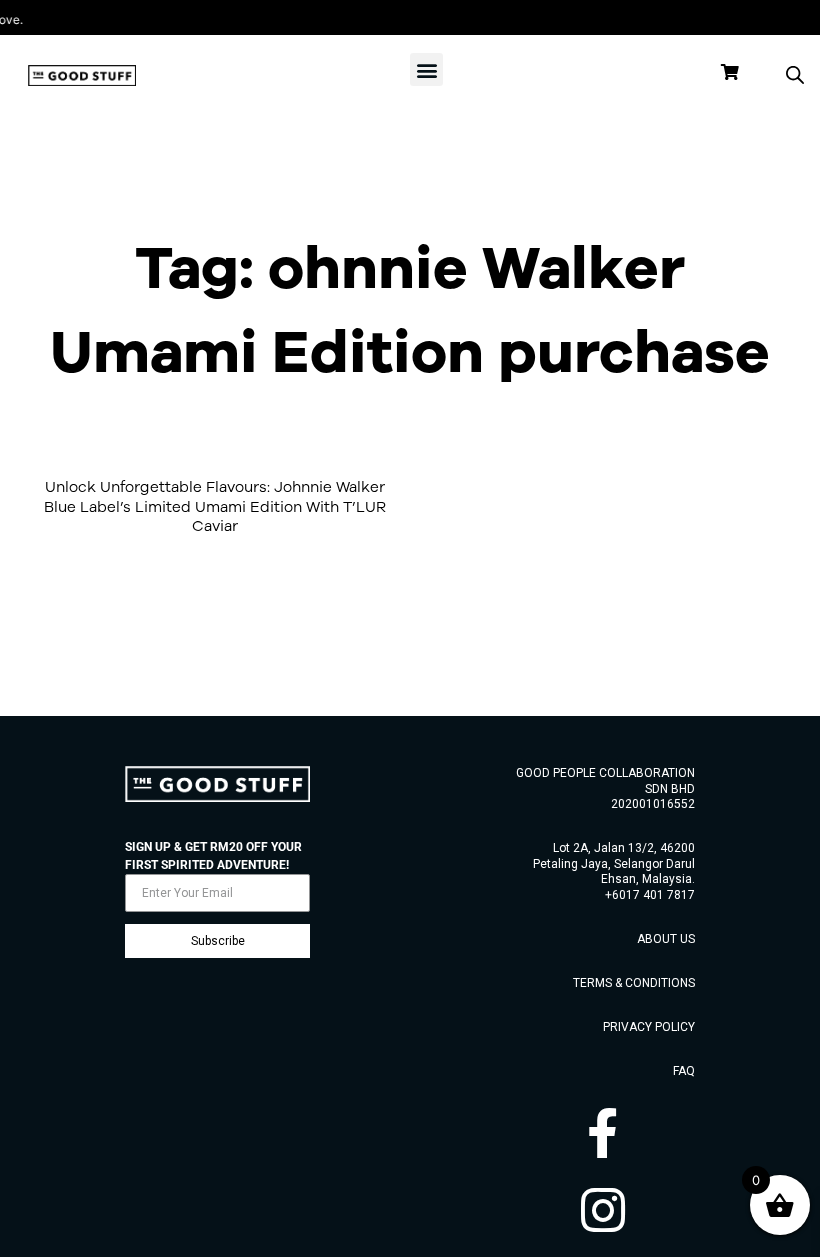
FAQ (684, 1071)
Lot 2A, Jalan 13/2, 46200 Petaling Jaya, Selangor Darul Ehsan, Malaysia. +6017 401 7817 (614, 871)
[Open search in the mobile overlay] (795, 75)
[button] (426, 69)
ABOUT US (666, 939)
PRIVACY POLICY (649, 1027)
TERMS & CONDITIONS (634, 983)
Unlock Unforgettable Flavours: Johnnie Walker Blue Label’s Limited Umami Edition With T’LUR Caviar (215, 506)
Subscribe (218, 941)
